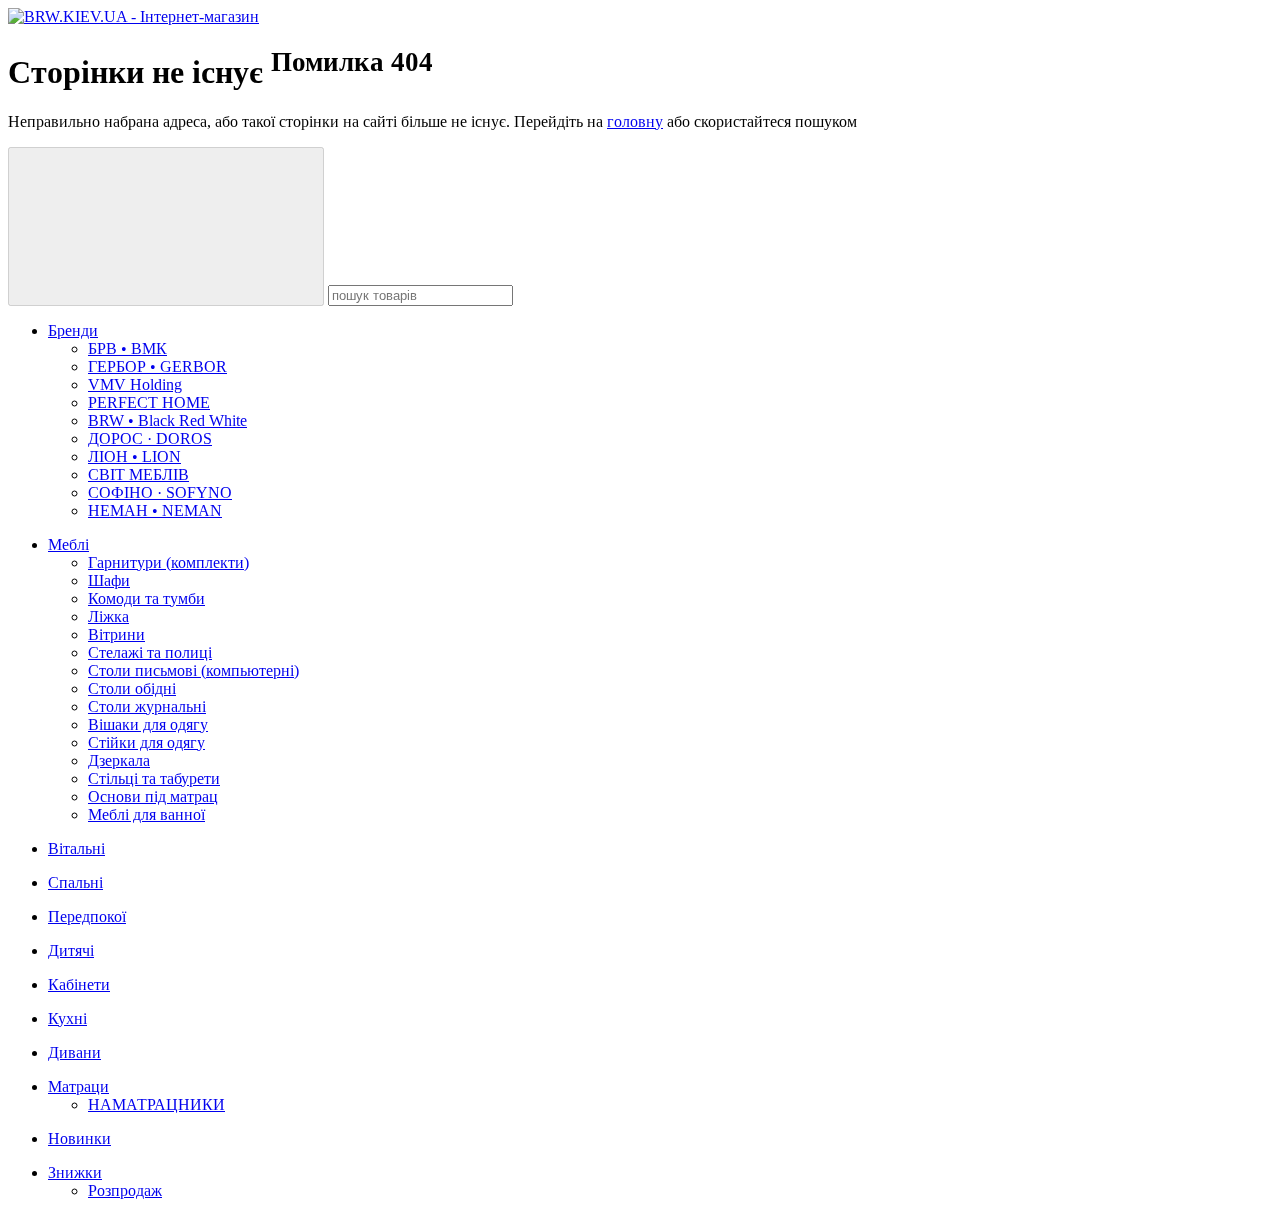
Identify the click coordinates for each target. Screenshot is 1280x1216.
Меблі (68, 544)
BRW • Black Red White (167, 420)
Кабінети (79, 984)
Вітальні (76, 848)
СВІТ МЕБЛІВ (138, 474)
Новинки (79, 1138)
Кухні (67, 1018)
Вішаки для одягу (148, 724)
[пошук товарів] (166, 226)
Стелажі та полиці (150, 652)
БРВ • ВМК (127, 348)
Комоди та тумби (146, 598)
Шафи (109, 580)
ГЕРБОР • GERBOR (157, 366)
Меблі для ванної (146, 814)
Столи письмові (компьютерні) (193, 670)
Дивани (74, 1052)
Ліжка (108, 616)
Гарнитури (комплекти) (168, 562)
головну (635, 121)
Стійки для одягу (146, 742)
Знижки (75, 1172)
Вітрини (116, 634)
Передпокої (87, 916)
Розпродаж (125, 1190)
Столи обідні (132, 688)
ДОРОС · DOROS (150, 438)
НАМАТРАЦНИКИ (156, 1104)
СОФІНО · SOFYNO (160, 492)
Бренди (73, 330)
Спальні (75, 882)
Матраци (78, 1086)
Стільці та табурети (154, 778)
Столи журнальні (147, 706)
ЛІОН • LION (134, 456)
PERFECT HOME (149, 402)
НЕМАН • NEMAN (155, 510)
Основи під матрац (153, 796)
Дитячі (71, 950)
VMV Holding (135, 384)
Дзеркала (119, 760)
